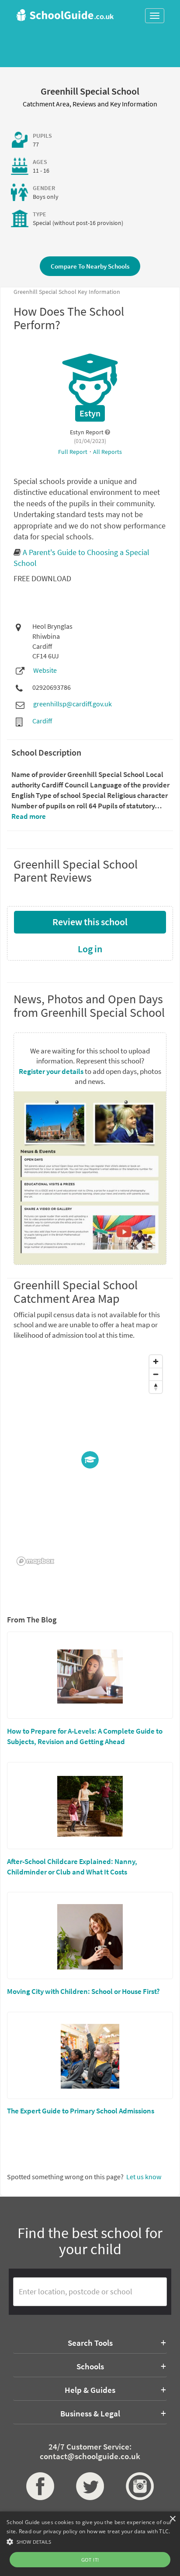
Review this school (90, 922)
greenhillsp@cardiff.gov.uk (73, 704)
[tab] (90, 2343)
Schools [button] (90, 2366)
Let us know (144, 2177)
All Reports (107, 452)
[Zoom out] (156, 1374)
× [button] (172, 2519)
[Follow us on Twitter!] (90, 2486)
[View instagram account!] (140, 2486)
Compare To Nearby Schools (90, 266)
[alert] (90, 2544)
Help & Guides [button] (90, 2390)
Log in (90, 949)
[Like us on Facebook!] (40, 2486)
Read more (29, 816)
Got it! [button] (90, 2560)
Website (45, 670)
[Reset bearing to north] (156, 1387)
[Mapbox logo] (35, 1561)
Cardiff (42, 721)
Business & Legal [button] (90, 2413)
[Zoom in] (156, 1361)
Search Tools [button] (90, 2343)
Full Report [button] (73, 452)
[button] (90, 2541)
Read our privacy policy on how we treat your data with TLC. (95, 2531)
